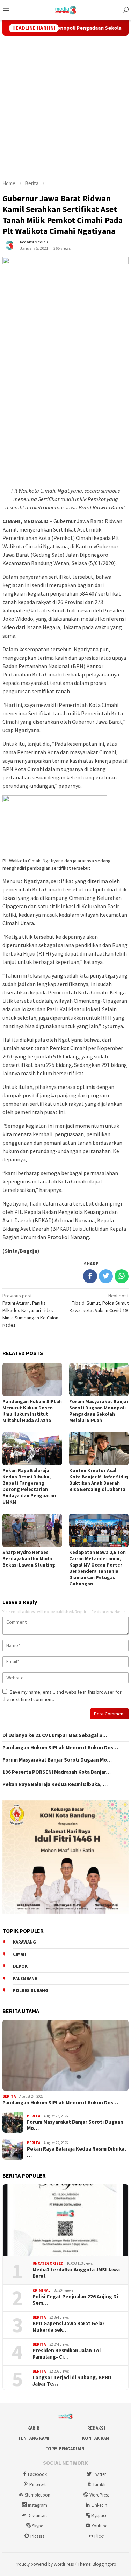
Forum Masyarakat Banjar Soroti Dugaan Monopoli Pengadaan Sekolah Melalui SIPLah (99, 1411)
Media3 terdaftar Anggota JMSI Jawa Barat (76, 2273)
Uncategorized (48, 2263)
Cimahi (20, 1954)
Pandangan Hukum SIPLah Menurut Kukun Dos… (60, 1748)
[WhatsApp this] (122, 1276)
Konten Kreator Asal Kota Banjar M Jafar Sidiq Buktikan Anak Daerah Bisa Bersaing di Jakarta (99, 1480)
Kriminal (41, 2290)
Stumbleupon (38, 2495)
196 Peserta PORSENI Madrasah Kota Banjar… (57, 1772)
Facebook (37, 2474)
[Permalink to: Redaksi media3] (9, 245)
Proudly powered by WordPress (44, 2564)
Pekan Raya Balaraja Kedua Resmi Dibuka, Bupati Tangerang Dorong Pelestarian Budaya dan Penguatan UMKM (29, 1486)
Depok (20, 1966)
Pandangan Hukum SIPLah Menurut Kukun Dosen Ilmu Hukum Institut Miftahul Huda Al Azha (32, 1411)
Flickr (99, 2536)
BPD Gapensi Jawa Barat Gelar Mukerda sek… (68, 2327)
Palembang (25, 1978)
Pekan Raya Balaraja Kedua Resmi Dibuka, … (55, 1784)
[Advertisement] (65, 108)
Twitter (99, 2474)
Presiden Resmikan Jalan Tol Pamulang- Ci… (67, 2354)
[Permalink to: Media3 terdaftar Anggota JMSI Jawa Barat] (65, 2220)
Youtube (99, 2526)
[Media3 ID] (65, 9)
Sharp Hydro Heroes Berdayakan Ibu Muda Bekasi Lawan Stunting (29, 1558)
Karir (33, 2428)
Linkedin (99, 2505)
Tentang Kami (34, 2438)
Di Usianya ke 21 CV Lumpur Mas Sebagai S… (55, 1735)
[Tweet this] (106, 1276)
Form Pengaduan (65, 2449)
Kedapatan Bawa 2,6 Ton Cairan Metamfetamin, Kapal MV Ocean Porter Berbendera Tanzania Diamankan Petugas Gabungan (97, 1568)
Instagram (38, 2505)
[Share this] (90, 1276)
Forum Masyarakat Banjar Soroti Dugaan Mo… (57, 1760)
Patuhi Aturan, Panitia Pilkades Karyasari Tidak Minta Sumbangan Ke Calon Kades (30, 1310)
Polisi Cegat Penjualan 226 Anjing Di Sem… (75, 2300)
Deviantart (37, 2516)
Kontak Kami (96, 2438)
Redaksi (96, 2428)
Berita (9, 2096)
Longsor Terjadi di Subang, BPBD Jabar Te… (72, 2381)
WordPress (99, 2495)
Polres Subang (31, 1990)
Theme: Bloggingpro (97, 2564)
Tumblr (99, 2484)
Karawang (24, 1942)
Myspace (99, 2516)
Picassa (38, 2536)
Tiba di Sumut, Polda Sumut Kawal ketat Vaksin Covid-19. (99, 1303)
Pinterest (38, 2484)
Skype (38, 2526)
